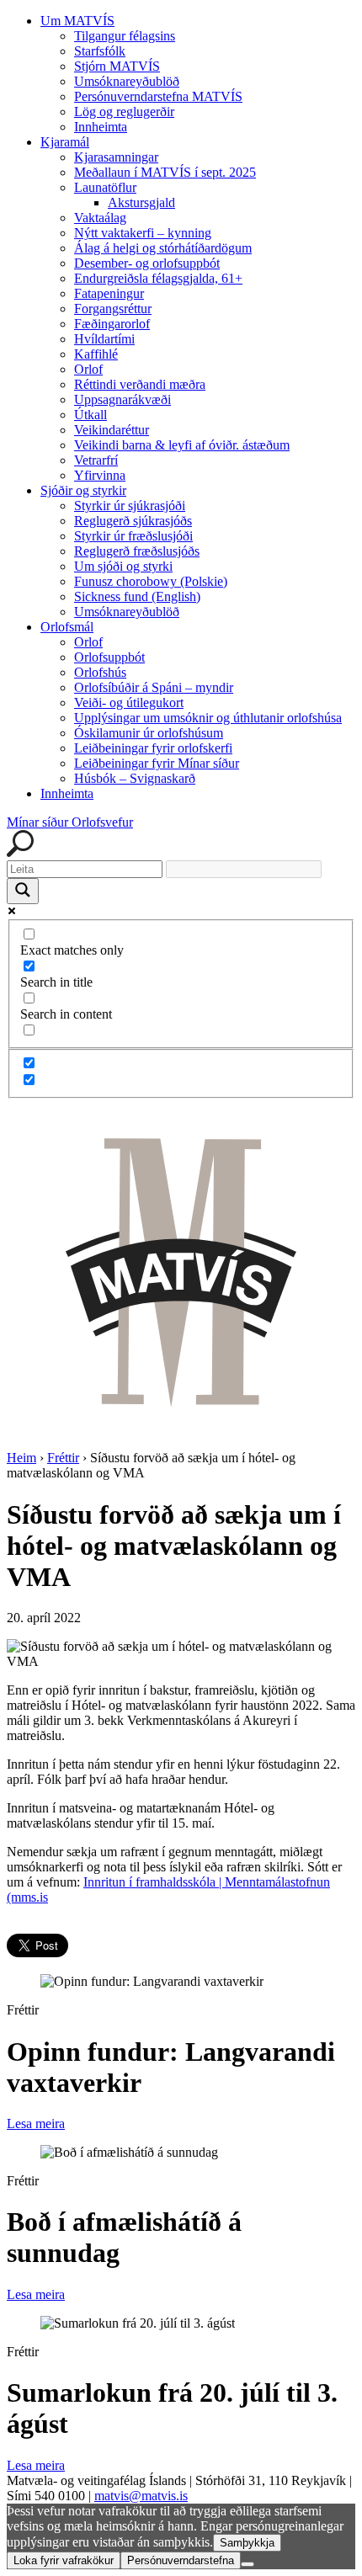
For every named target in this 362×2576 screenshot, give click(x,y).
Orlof (88, 369)
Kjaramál (65, 142)
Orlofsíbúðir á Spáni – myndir (154, 687)
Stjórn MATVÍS (117, 66)
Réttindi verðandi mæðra (140, 384)
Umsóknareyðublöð (127, 81)
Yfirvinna (100, 475)
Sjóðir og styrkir (83, 490)
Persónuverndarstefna (181, 2560)
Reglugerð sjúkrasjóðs (133, 521)
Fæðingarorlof (112, 324)
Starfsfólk (100, 51)
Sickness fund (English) (137, 596)
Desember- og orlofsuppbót (147, 263)
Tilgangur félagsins (125, 36)
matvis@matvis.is (141, 2496)
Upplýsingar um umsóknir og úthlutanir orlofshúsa (208, 718)
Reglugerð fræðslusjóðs (137, 551)
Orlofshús (100, 672)
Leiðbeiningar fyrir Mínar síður (157, 763)
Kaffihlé (96, 354)
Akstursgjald (141, 202)
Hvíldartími (104, 339)
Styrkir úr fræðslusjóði (133, 536)
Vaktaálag (100, 218)
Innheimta (101, 127)
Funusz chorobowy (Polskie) (151, 581)
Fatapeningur (109, 293)
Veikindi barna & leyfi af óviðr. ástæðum (182, 445)
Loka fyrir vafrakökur (64, 2560)
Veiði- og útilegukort (129, 703)
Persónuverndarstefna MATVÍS (158, 96)
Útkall (90, 415)
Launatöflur (105, 187)
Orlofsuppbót (109, 657)
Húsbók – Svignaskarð (135, 778)
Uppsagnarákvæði (122, 399)
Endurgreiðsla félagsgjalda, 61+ (158, 278)
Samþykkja (247, 2543)
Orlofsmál (67, 627)
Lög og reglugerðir (124, 112)
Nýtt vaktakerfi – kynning (143, 233)
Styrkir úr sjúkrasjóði (130, 506)
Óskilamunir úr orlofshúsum (149, 733)
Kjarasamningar (116, 157)
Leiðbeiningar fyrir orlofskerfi (153, 748)
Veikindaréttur (112, 430)
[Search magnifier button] (23, 891)
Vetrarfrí (96, 460)
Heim (21, 1458)
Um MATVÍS (77, 21)
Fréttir (63, 1458)
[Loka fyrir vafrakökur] (248, 2564)
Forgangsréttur (113, 309)
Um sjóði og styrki (123, 566)
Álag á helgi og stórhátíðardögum (163, 248)
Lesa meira (36, 2124)
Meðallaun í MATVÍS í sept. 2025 (165, 172)
